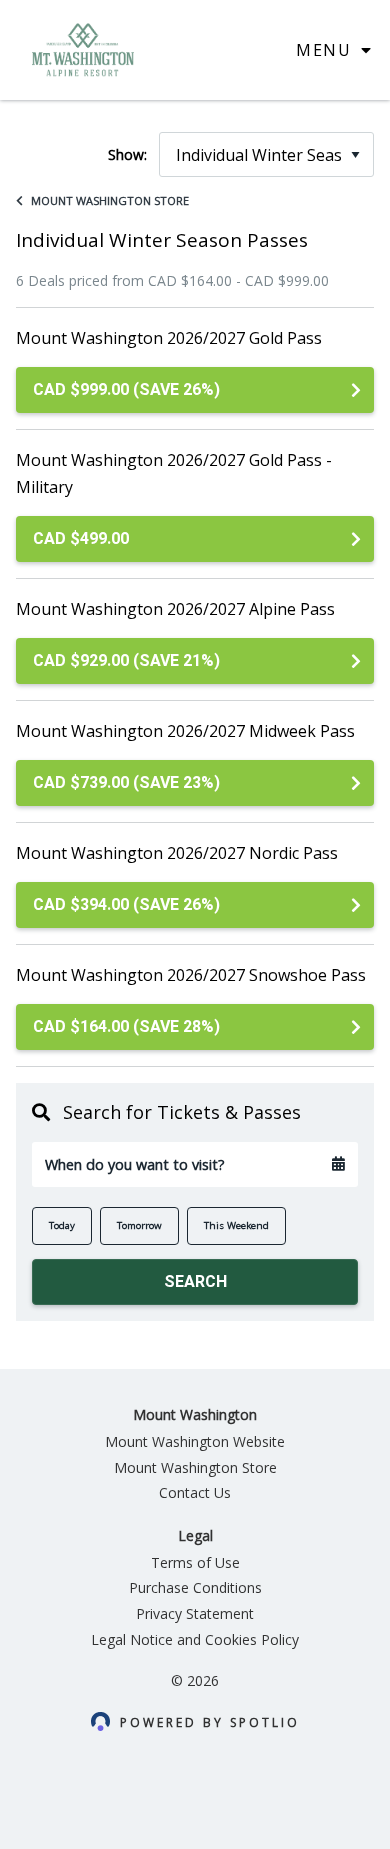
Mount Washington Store (110, 200)
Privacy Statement (195, 1613)
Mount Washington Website (195, 1441)
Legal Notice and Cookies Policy (195, 1639)
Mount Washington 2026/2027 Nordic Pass (177, 853)
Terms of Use (195, 1562)
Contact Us (195, 1492)
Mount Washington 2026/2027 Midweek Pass (185, 731)
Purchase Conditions (195, 1587)
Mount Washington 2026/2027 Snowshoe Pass (191, 975)
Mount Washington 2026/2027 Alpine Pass (175, 609)
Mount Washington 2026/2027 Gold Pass (169, 338)
